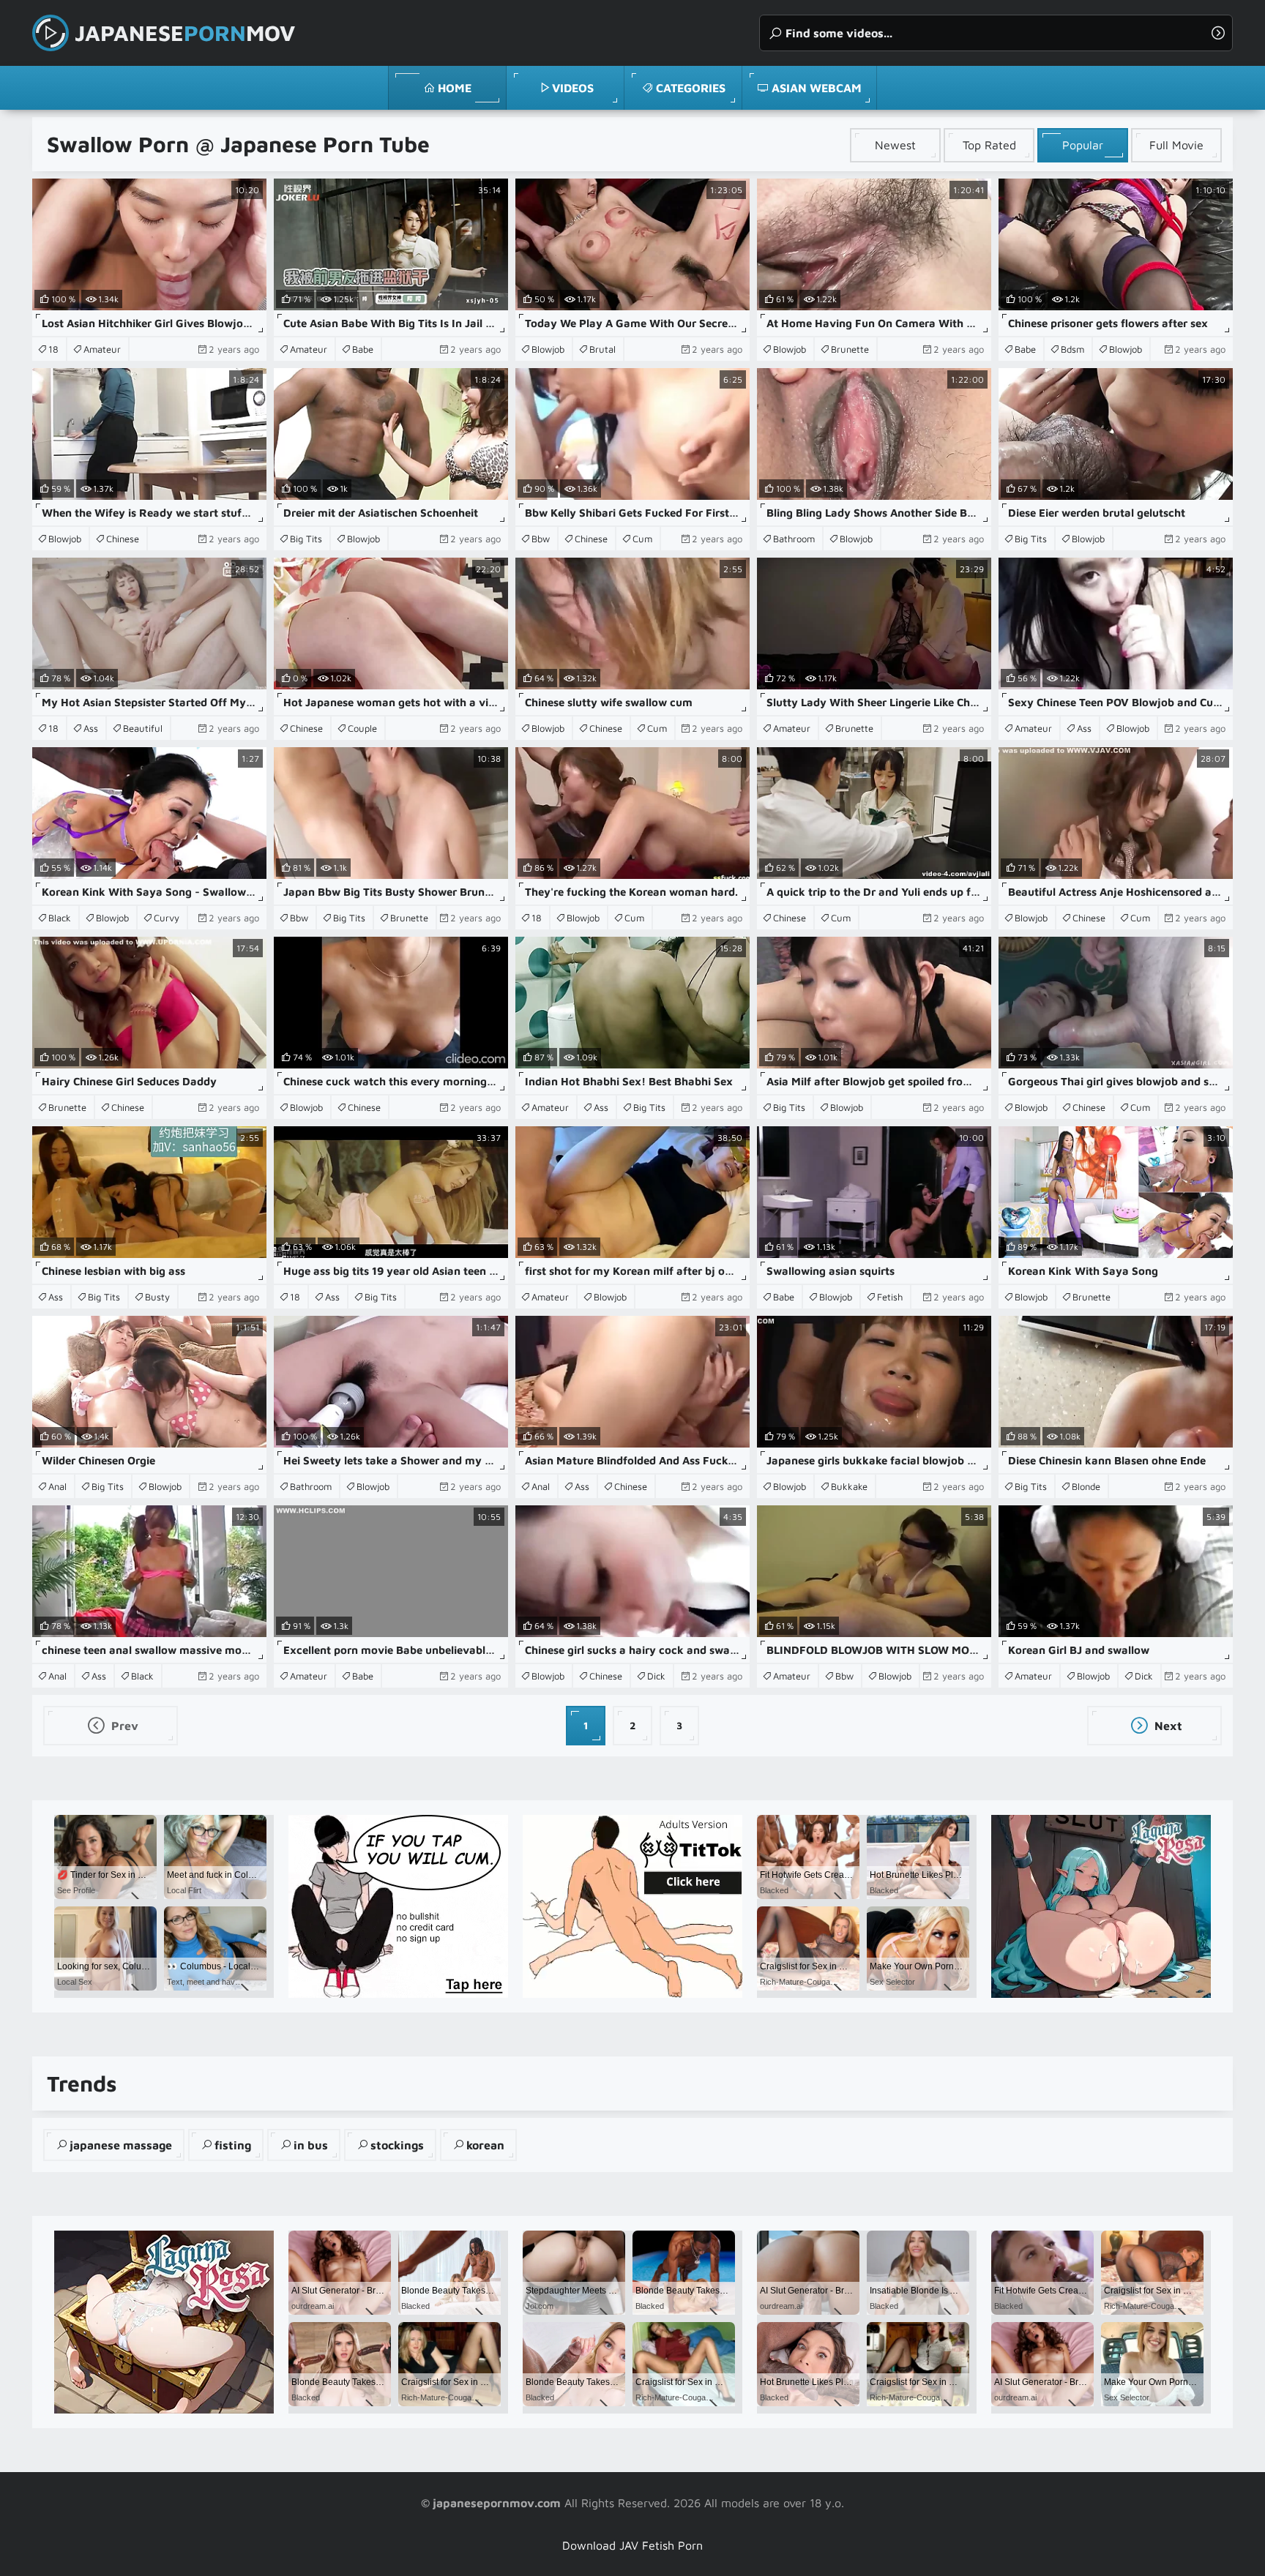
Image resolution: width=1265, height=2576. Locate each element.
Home (455, 88)
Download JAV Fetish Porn (632, 2545)
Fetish (890, 1297)
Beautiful (143, 728)
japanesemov (185, 33)
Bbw (541, 539)
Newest (895, 145)
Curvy (167, 918)
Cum (642, 539)
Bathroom (794, 539)
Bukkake (849, 1486)
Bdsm (1072, 349)
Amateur (102, 349)
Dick (656, 1676)
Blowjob (548, 349)
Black (60, 918)
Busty (157, 1297)
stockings (397, 2145)
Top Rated (989, 145)
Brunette (850, 349)
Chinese (123, 539)
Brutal (602, 349)
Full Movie (1176, 145)
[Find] (1218, 33)
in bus (311, 2145)
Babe (363, 349)
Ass (91, 728)
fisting (233, 2145)
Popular (1083, 145)
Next (1167, 1726)
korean (485, 2145)
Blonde (1086, 1486)
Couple (362, 728)
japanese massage (121, 2145)
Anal (57, 1486)
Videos (573, 88)
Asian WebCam (817, 88)
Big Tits (306, 539)
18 (53, 349)
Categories (691, 88)
